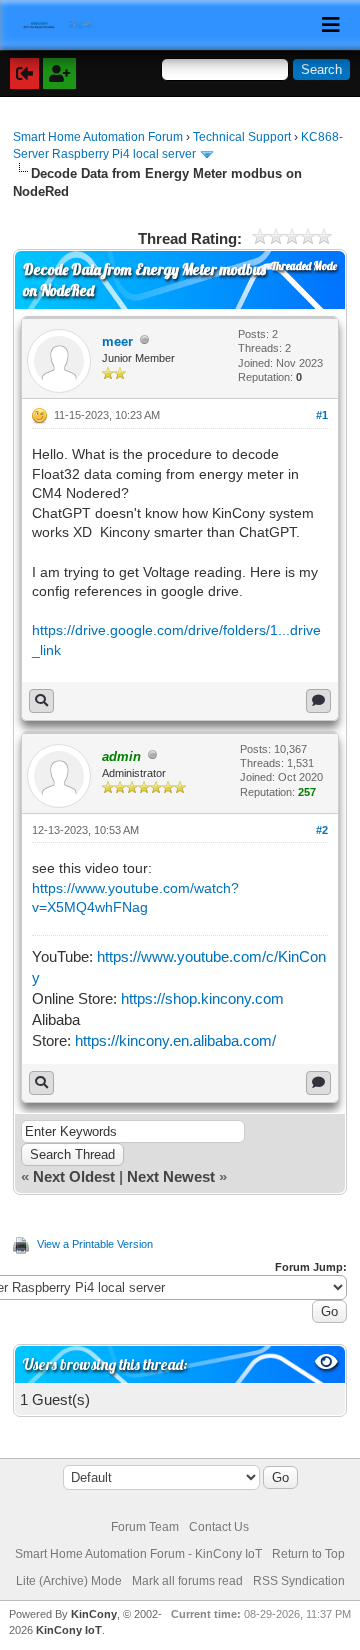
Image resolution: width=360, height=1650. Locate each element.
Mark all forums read (187, 1581)
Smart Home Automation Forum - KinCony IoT (138, 1554)
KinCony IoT (69, 1630)
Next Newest (171, 1176)
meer (117, 341)
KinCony (94, 1614)
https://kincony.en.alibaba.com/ (175, 1040)
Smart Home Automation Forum (98, 137)
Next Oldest (74, 1176)
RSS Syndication (299, 1581)
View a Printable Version (95, 1244)
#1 (322, 415)
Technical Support (242, 137)
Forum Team (145, 1527)
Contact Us (219, 1527)
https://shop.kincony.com (202, 998)
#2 (322, 830)
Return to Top (308, 1554)
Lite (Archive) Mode (69, 1581)
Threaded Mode (304, 266)
